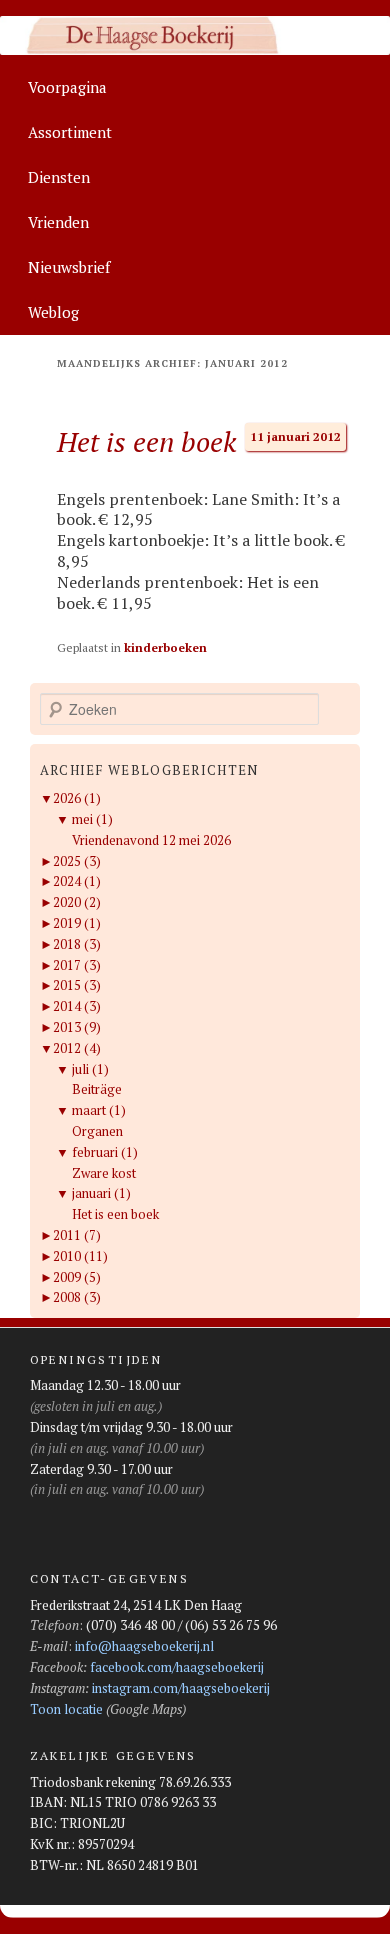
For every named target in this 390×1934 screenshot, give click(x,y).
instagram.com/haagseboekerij (181, 1688)
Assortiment (70, 132)
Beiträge (97, 1089)
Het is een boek (146, 441)
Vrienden (58, 222)
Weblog (53, 312)
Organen (97, 1131)
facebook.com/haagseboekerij (177, 1667)
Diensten (59, 177)
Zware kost (104, 1173)
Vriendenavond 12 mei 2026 (151, 840)
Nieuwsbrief (69, 267)
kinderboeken (165, 647)
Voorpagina (67, 87)
